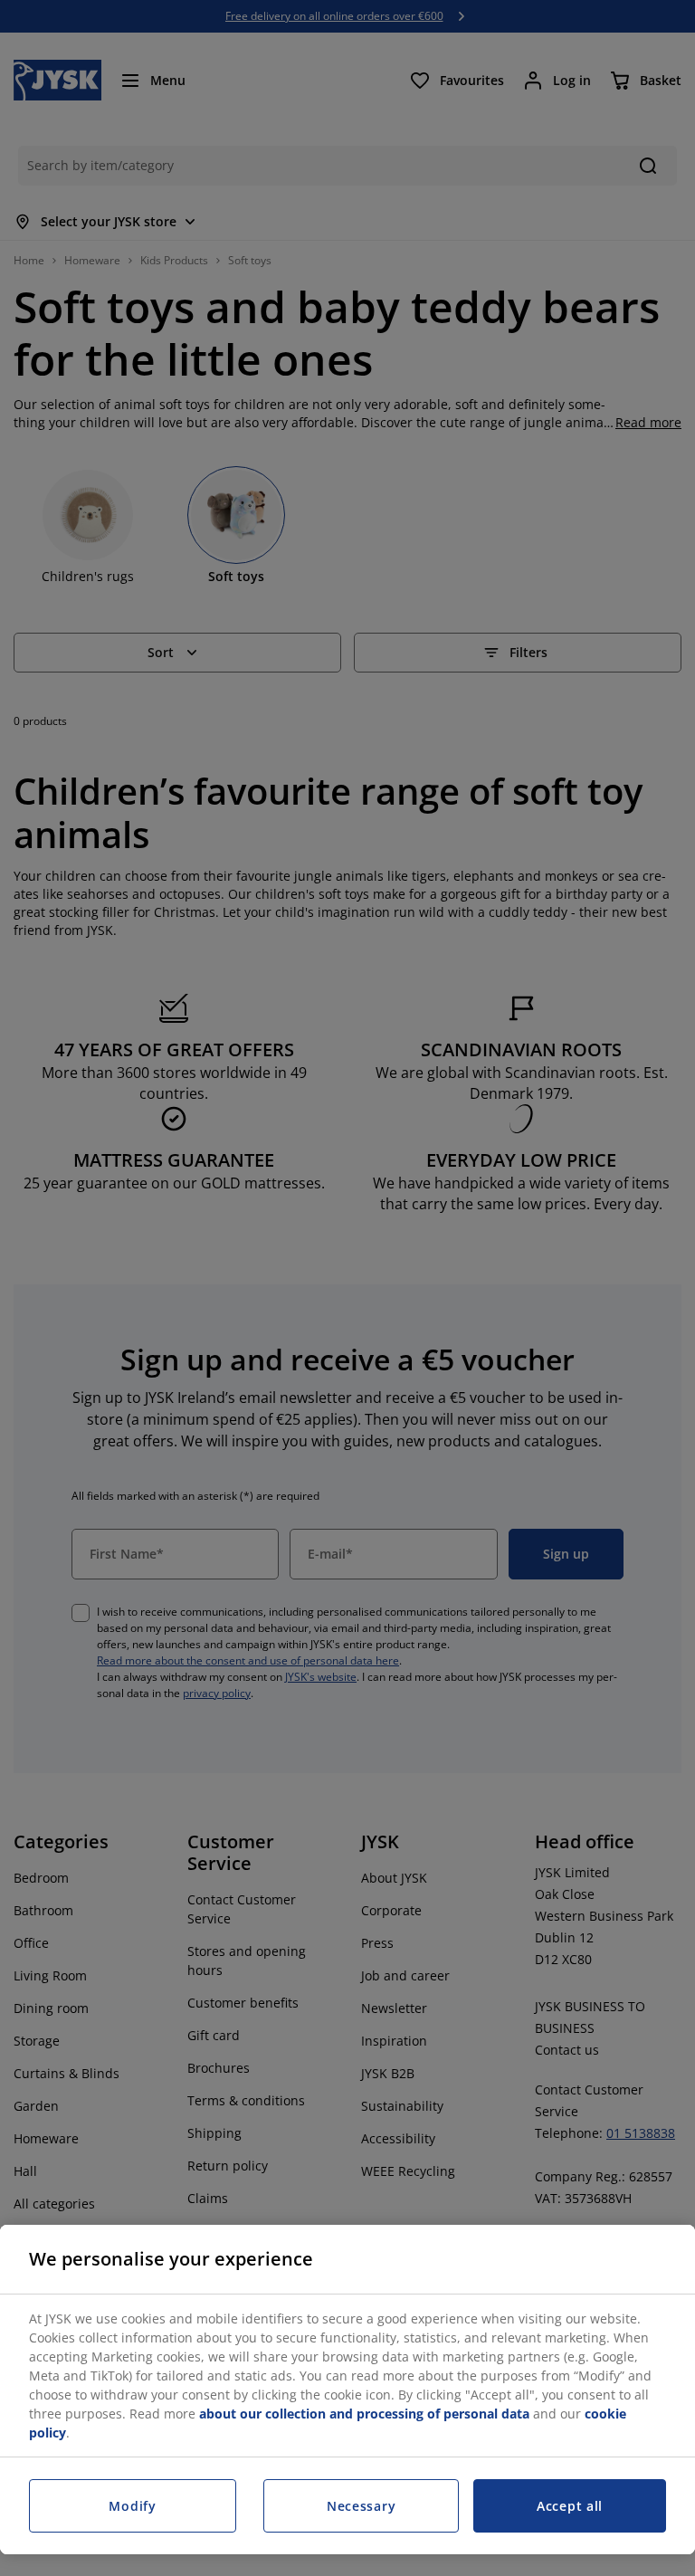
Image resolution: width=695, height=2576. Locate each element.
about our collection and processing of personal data (364, 2414)
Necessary (361, 2506)
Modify (132, 2506)
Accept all (570, 2506)
